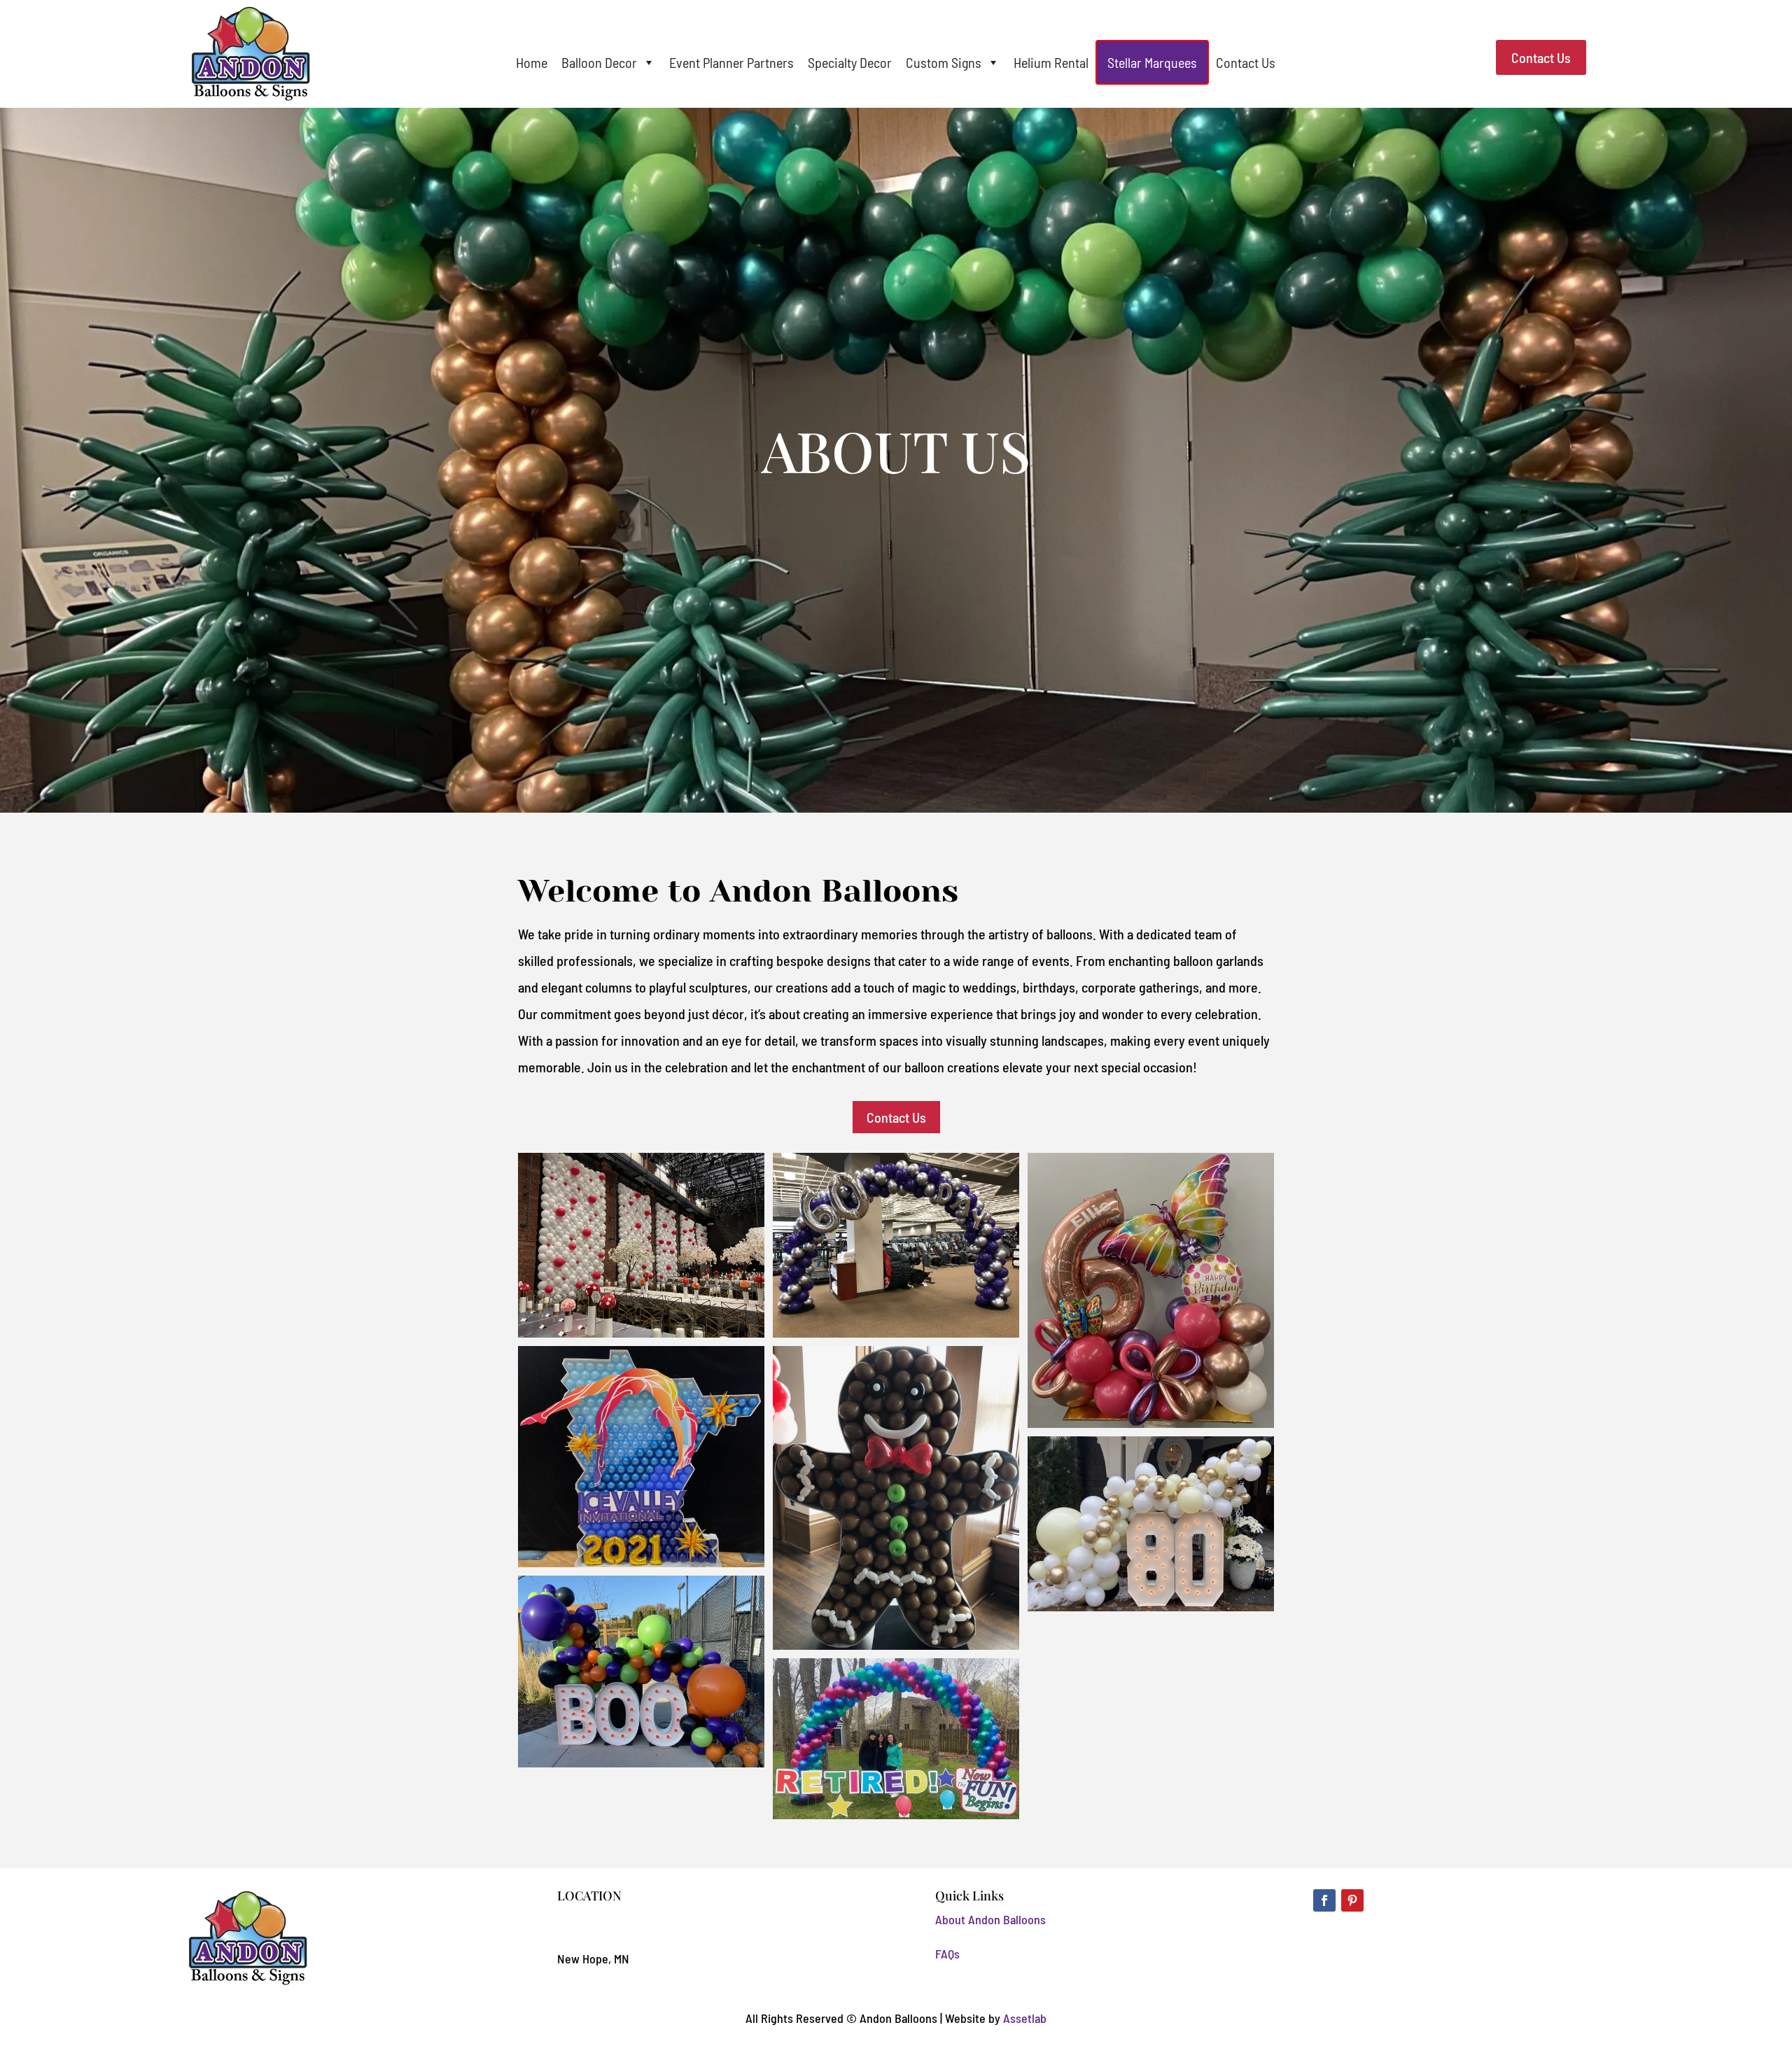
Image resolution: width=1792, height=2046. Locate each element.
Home (532, 62)
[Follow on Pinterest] (1352, 1900)
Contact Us (1246, 62)
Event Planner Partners (731, 62)
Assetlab (1025, 2018)
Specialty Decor (850, 62)
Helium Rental (1051, 62)
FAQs (947, 1954)
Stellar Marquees (1152, 62)
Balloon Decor (599, 62)
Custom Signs (944, 62)
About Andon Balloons (990, 1919)
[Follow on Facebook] (1324, 1900)
